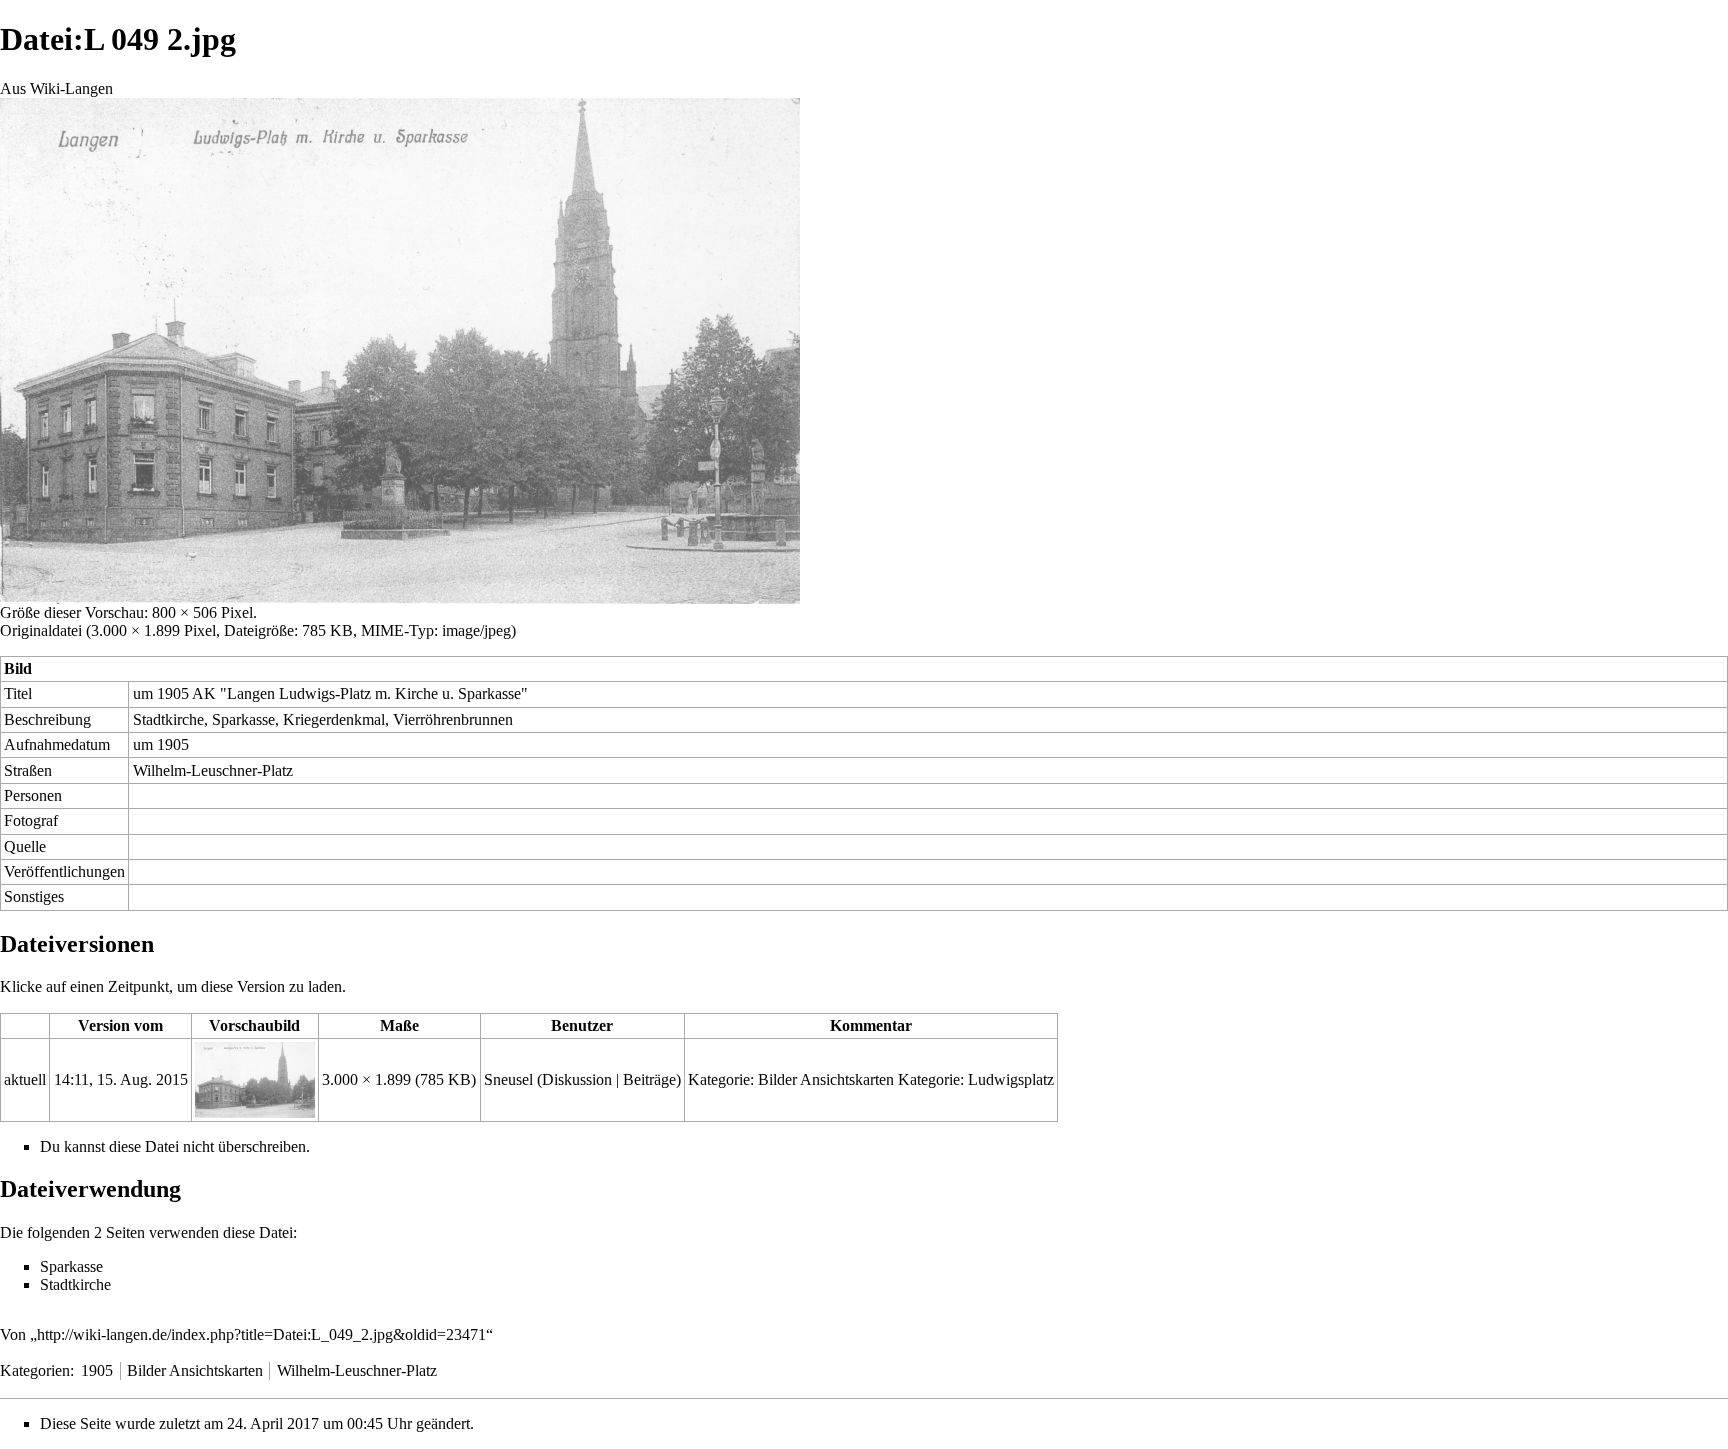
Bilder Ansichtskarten (195, 1370)
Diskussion (577, 1079)
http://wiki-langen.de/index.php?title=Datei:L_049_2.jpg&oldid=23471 (261, 1334)
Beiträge (649, 1079)
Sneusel (508, 1079)
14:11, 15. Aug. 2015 (121, 1079)
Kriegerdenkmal (334, 719)
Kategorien (35, 1370)
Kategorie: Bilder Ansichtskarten (791, 1079)
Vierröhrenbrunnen (453, 719)
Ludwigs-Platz (325, 693)
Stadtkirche (168, 719)
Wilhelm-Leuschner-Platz (213, 770)
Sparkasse (489, 693)
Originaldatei (41, 630)
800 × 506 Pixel (202, 612)
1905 (173, 744)
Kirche (416, 693)
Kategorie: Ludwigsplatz (976, 1079)
